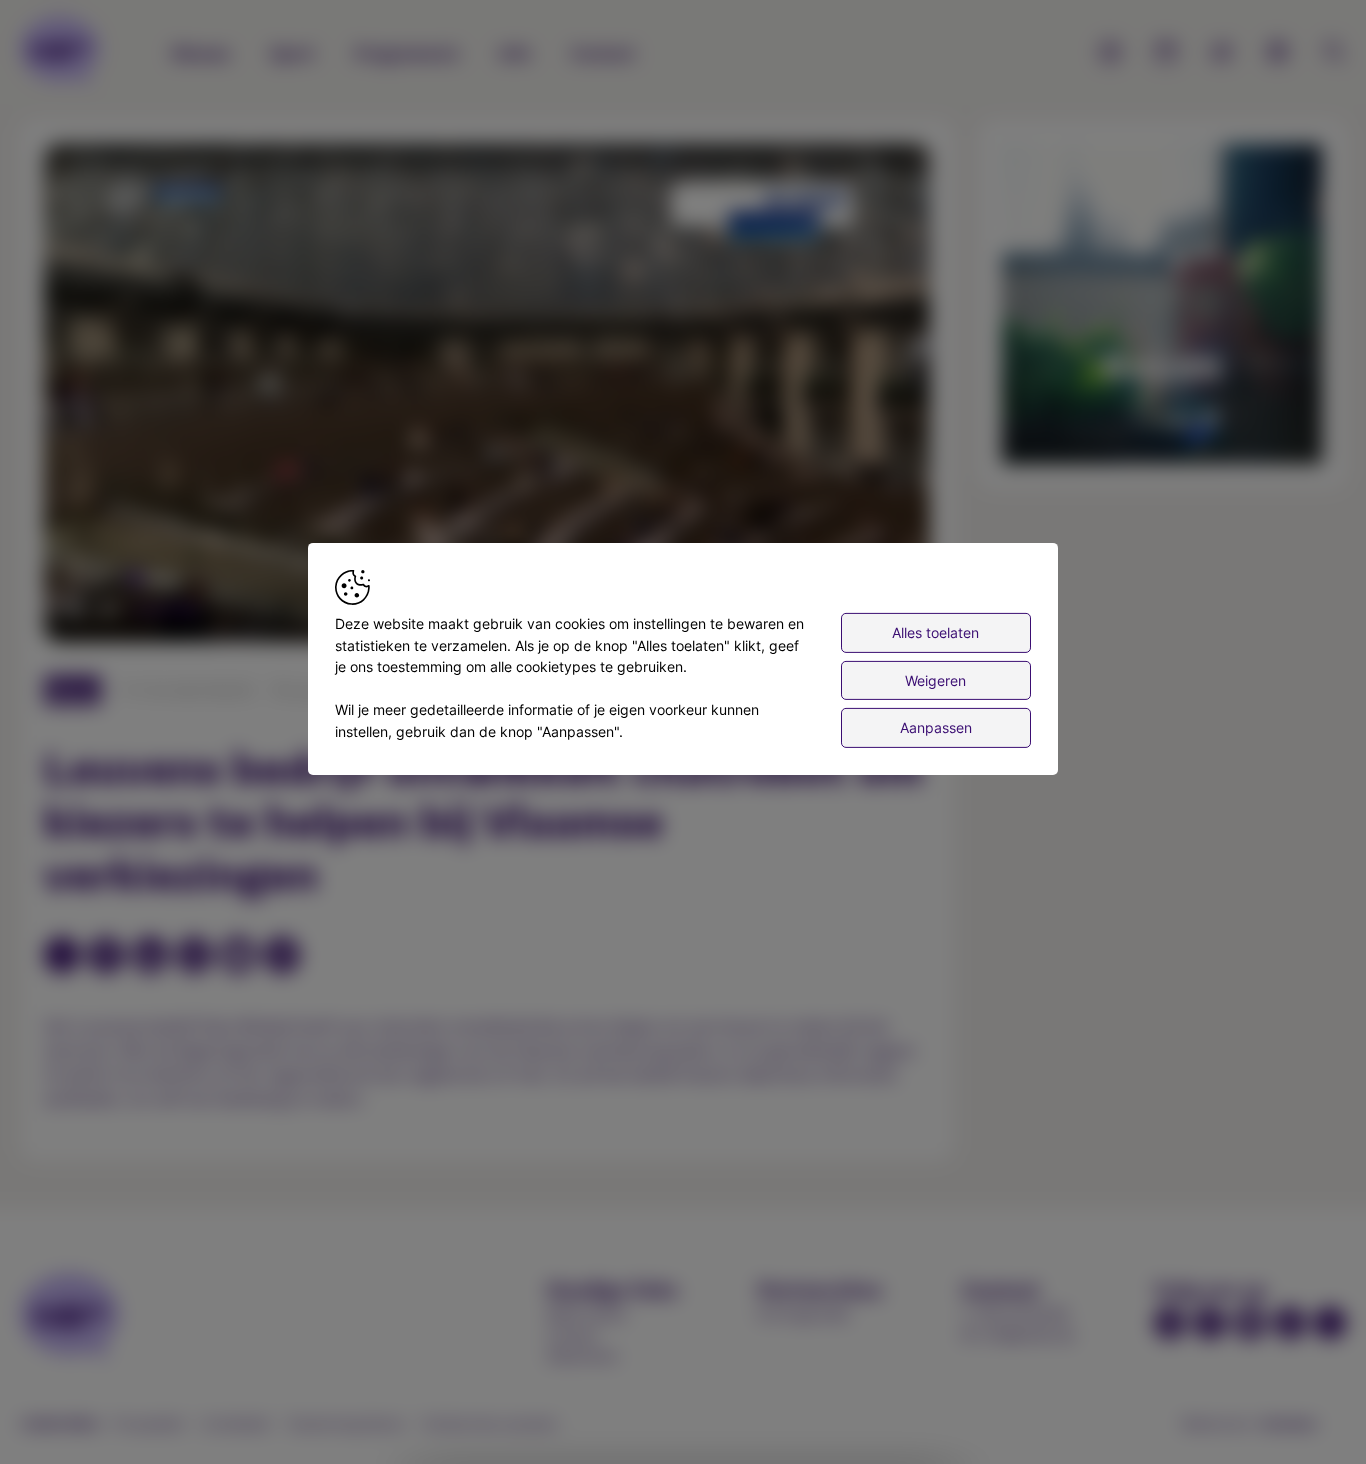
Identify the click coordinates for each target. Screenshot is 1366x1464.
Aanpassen (936, 727)
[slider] (161, 610)
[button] (491, 397)
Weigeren (935, 679)
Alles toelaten (935, 632)
